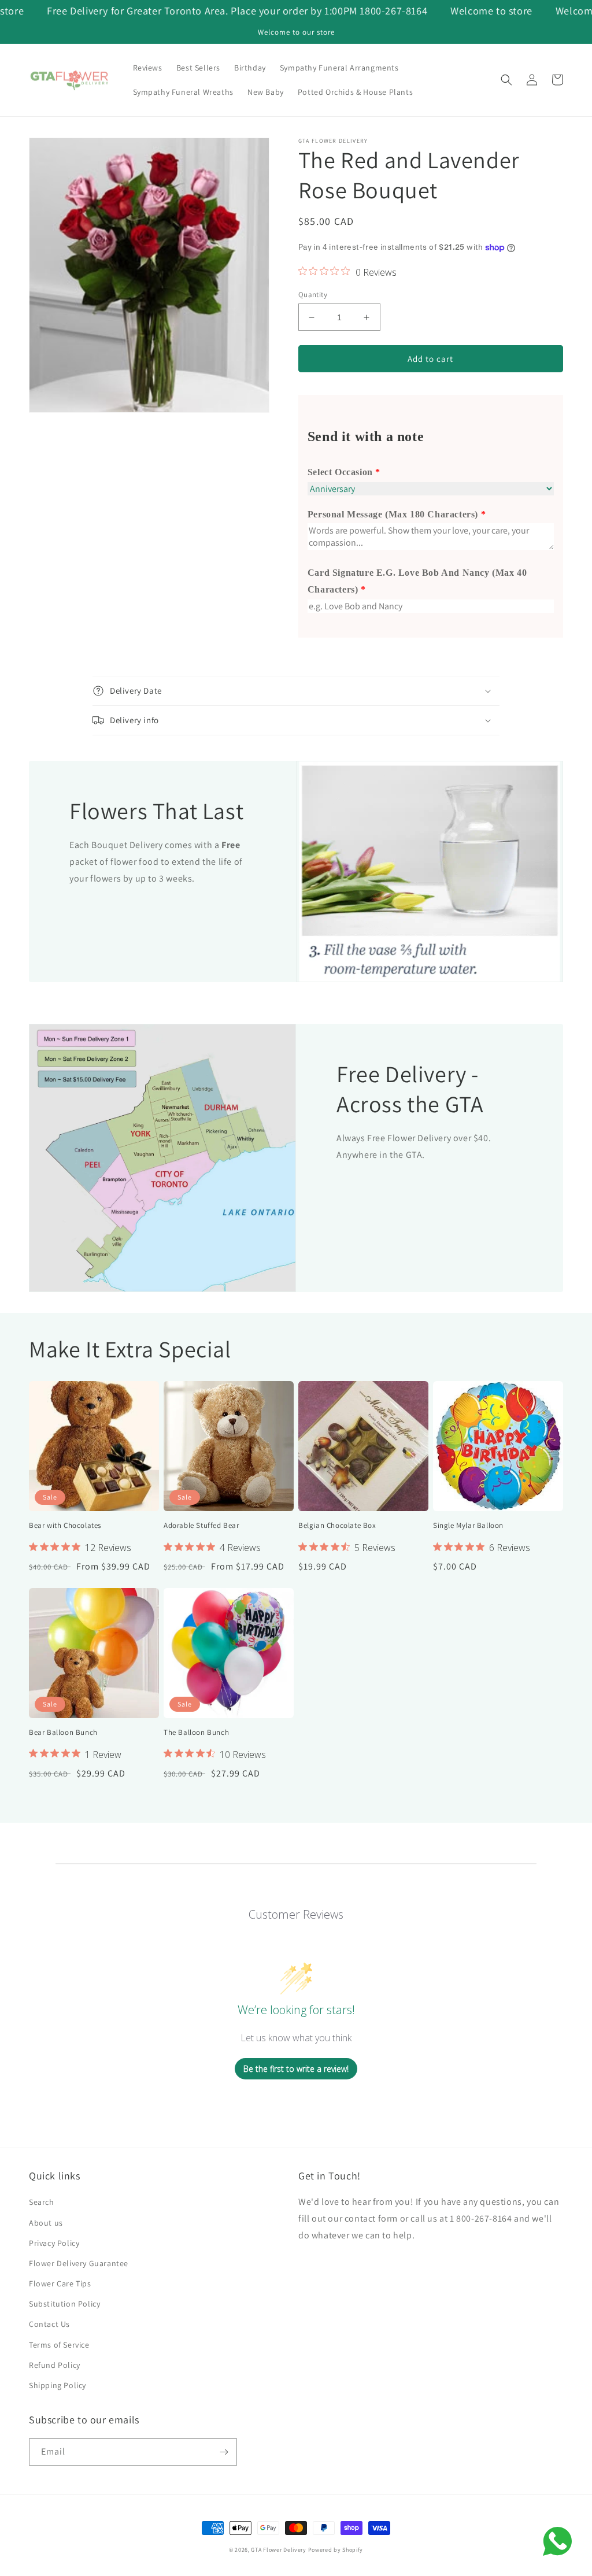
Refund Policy (55, 2365)
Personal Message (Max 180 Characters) (393, 514)
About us (46, 2223)
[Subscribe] (224, 2452)
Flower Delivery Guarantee (79, 2263)
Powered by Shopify (336, 2550)
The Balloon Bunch (196, 1733)
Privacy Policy (54, 2243)
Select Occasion (340, 472)
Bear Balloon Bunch (63, 1733)
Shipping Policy (58, 2385)
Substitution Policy (64, 2304)
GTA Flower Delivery (278, 2550)
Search (42, 2202)
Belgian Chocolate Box (337, 1526)
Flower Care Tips (60, 2283)
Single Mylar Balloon (468, 1526)
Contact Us (49, 2324)
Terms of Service (59, 2345)
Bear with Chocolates (65, 1526)
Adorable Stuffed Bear (201, 1526)
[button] (506, 80)
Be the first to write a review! (296, 2069)
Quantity (313, 295)
